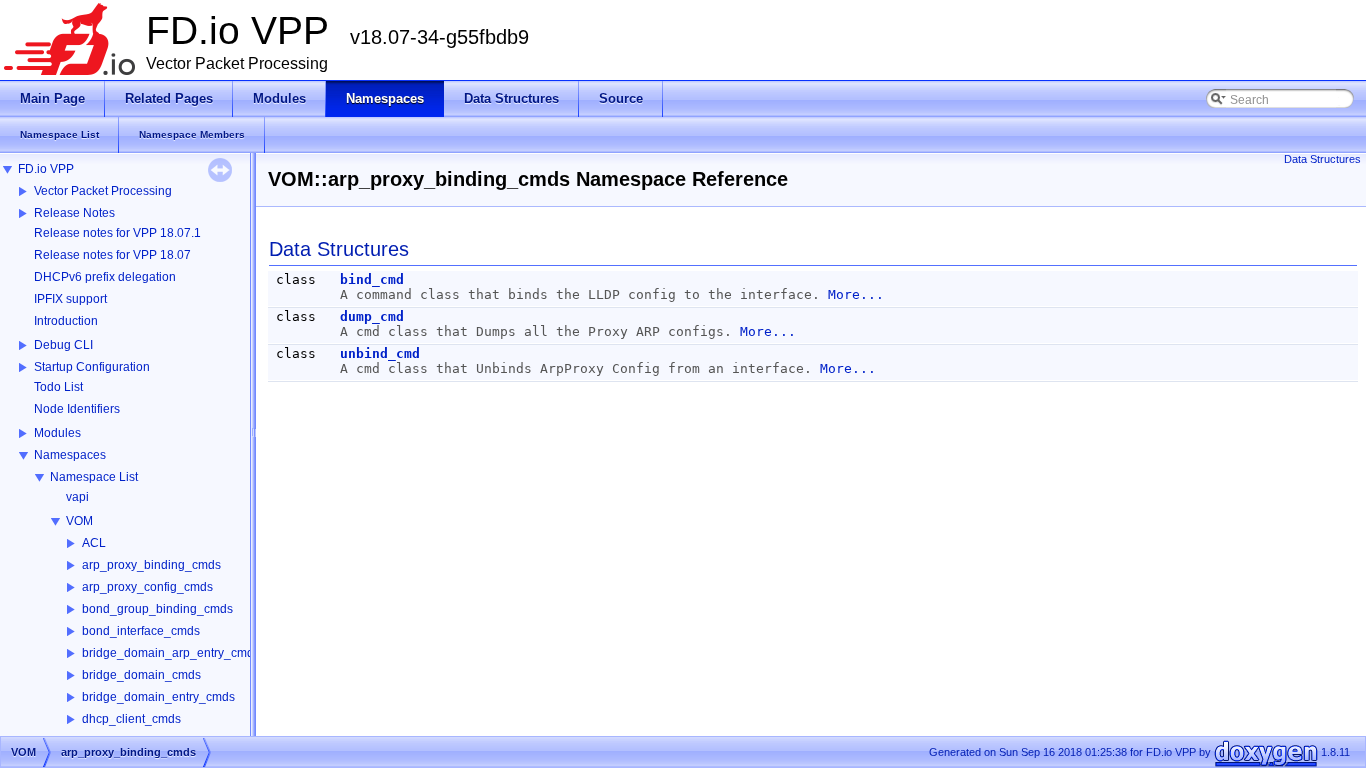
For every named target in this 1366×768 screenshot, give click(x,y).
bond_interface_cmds (141, 631)
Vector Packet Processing (103, 191)
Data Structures (1322, 159)
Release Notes (74, 213)
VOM (79, 521)
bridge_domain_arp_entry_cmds (171, 653)
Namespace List (94, 477)
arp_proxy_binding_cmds (151, 565)
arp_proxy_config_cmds (147, 587)
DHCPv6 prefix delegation (105, 277)
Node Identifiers (77, 409)
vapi (77, 497)
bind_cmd (372, 279)
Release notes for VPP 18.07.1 (117, 233)
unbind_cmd (380, 353)
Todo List (58, 387)
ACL (94, 543)
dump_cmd (372, 316)
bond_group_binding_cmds (157, 609)
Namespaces (70, 455)
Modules (57, 433)
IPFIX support (70, 299)
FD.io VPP (46, 169)
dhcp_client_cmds (131, 719)
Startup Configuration (92, 367)
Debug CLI (63, 345)
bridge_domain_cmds (141, 675)
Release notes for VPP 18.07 (112, 255)
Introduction (66, 321)
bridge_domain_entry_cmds (158, 697)
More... (856, 294)
